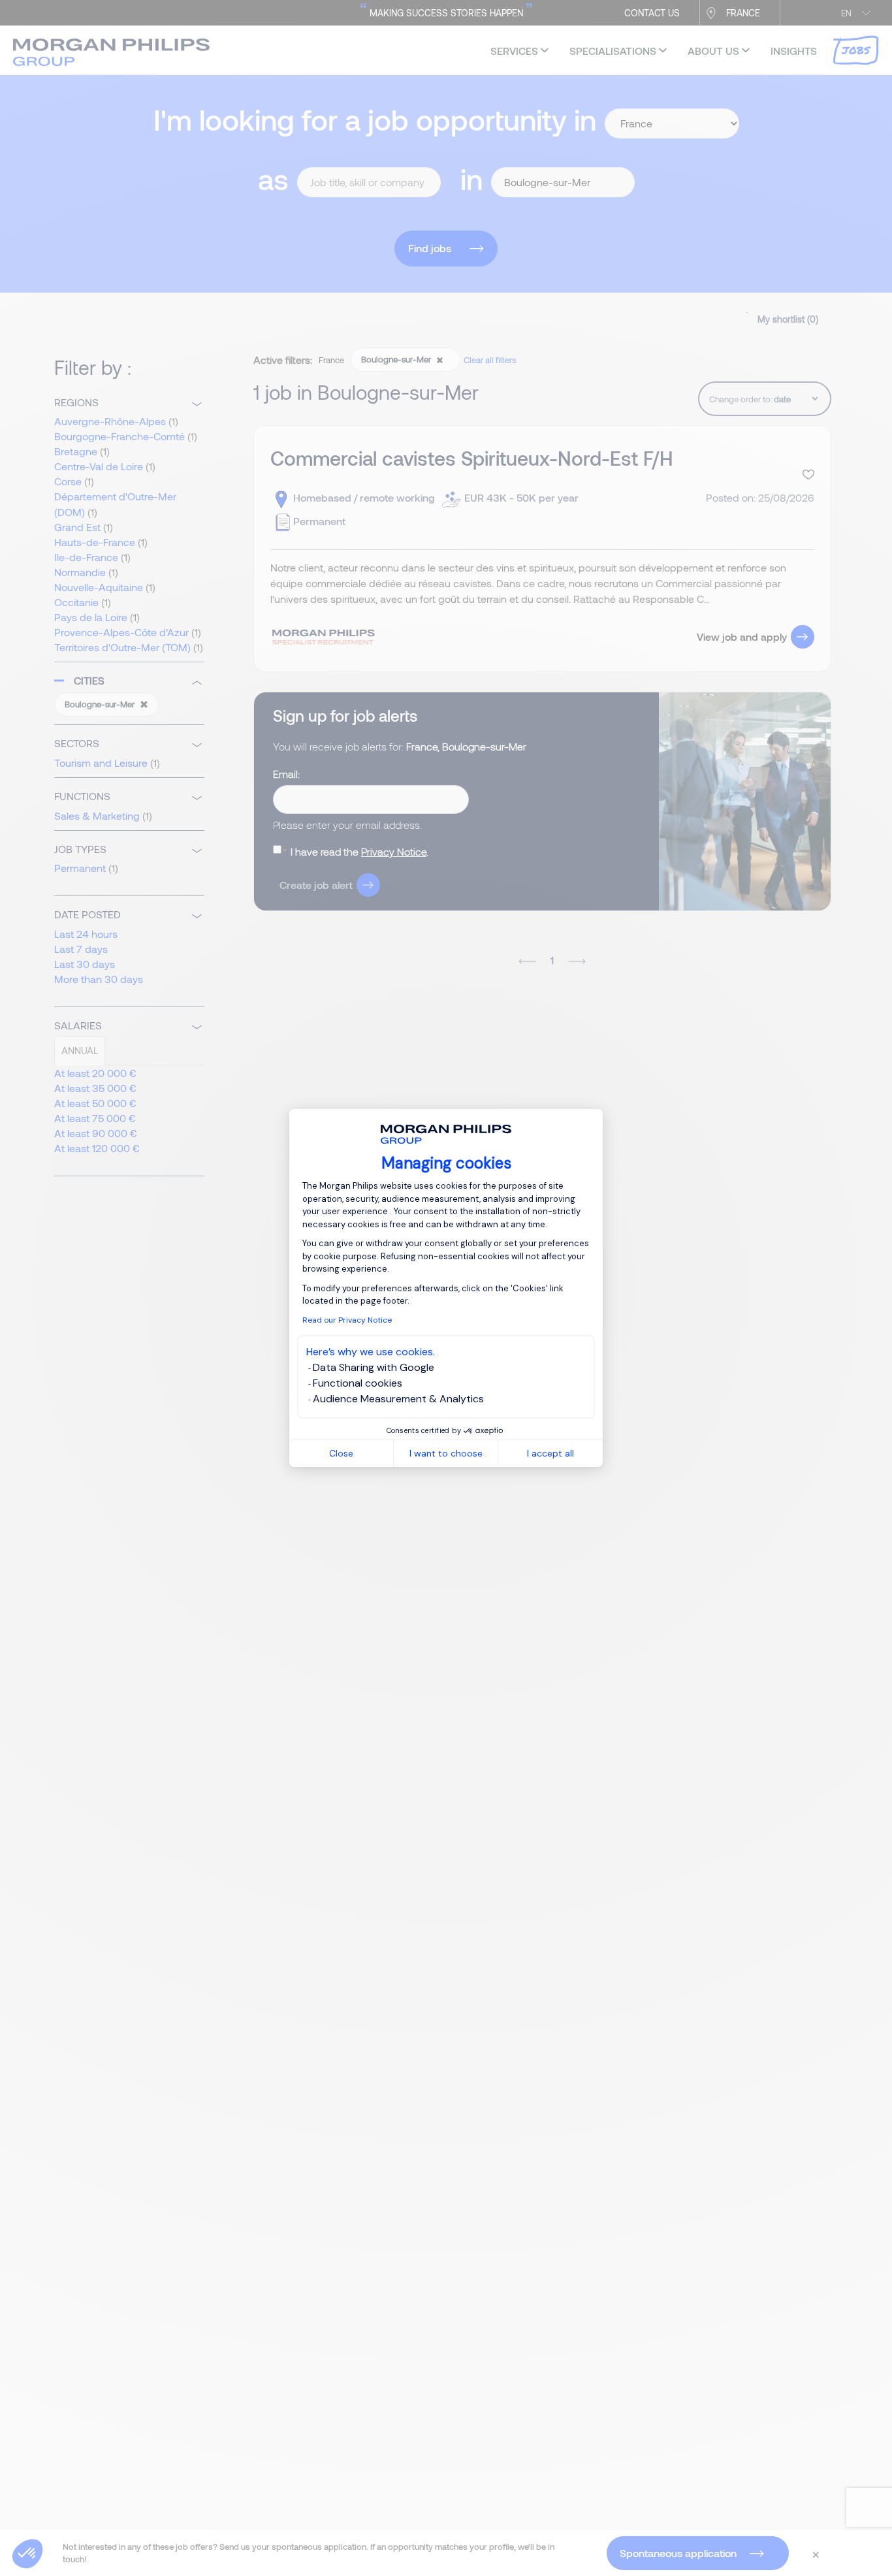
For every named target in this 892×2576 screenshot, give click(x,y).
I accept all (550, 1453)
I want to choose (446, 1453)
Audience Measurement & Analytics (398, 1399)
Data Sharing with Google (374, 1367)
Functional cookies (358, 1383)
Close (341, 1453)
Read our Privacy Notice (347, 1320)
